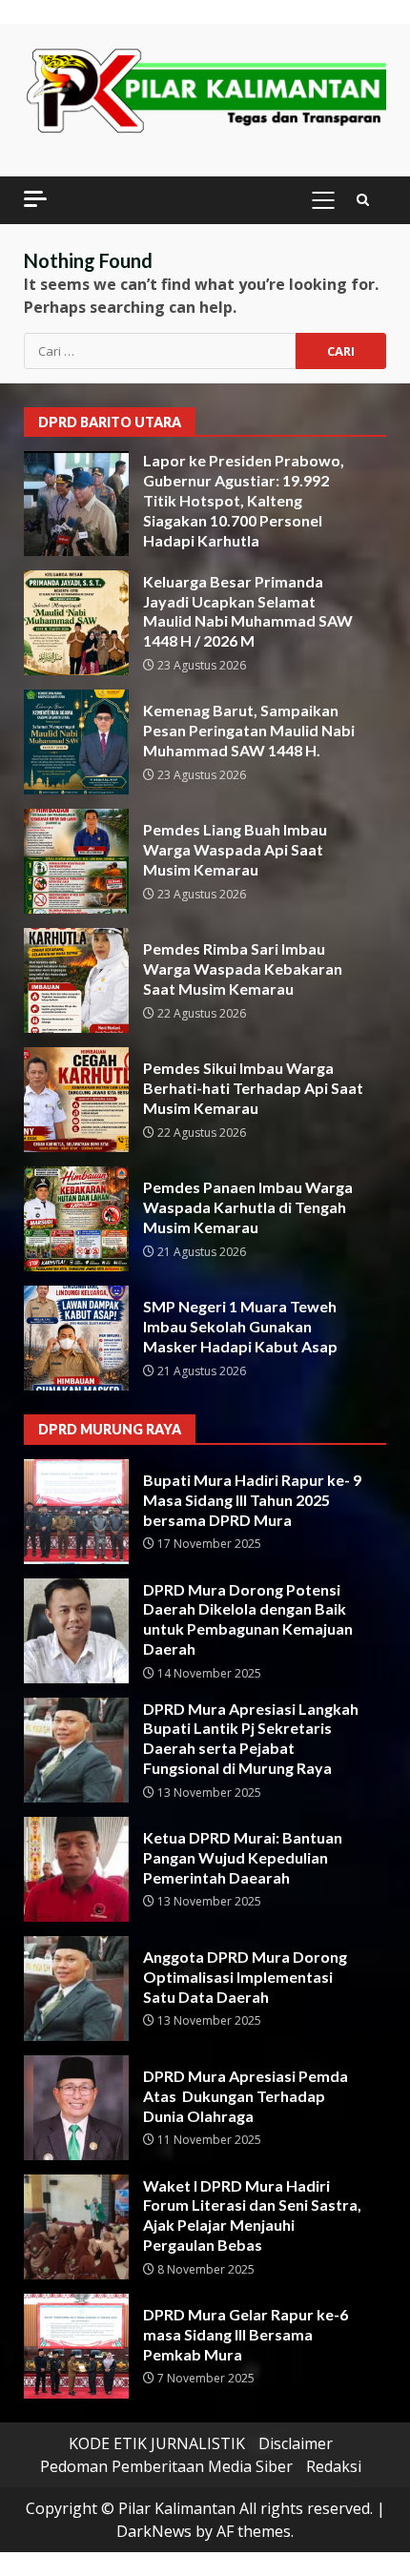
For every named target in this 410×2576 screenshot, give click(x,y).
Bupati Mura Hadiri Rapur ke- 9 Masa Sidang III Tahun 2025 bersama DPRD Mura (76, 1512)
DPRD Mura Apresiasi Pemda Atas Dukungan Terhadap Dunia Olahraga (76, 2108)
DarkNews (154, 2531)
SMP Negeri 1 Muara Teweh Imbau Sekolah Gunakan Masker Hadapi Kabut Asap (76, 1338)
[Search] (363, 200)
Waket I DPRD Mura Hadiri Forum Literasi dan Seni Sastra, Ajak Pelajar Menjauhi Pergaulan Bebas (76, 2227)
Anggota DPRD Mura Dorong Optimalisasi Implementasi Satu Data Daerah (76, 1989)
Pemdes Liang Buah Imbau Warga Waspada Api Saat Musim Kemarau (76, 861)
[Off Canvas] (35, 199)
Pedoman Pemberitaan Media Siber (166, 2466)
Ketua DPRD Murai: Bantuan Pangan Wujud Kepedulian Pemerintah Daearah (76, 1869)
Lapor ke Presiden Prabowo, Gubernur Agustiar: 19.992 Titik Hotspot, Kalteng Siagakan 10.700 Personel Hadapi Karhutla (76, 504)
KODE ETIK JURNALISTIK (157, 2443)
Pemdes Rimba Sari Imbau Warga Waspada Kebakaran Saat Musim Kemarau (76, 980)
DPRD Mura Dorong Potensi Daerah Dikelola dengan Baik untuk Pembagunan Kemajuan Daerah (76, 1631)
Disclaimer (296, 2443)
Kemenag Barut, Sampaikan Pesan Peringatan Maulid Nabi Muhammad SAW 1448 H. (76, 742)
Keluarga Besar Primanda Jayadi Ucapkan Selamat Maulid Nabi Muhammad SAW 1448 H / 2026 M (76, 623)
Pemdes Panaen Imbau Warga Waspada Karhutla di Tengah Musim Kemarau (76, 1219)
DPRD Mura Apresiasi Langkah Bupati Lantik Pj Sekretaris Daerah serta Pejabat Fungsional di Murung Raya (76, 1750)
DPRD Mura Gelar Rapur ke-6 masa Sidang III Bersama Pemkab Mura (76, 2346)
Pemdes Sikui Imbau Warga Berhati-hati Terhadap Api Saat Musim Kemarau (76, 1100)
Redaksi (334, 2466)
